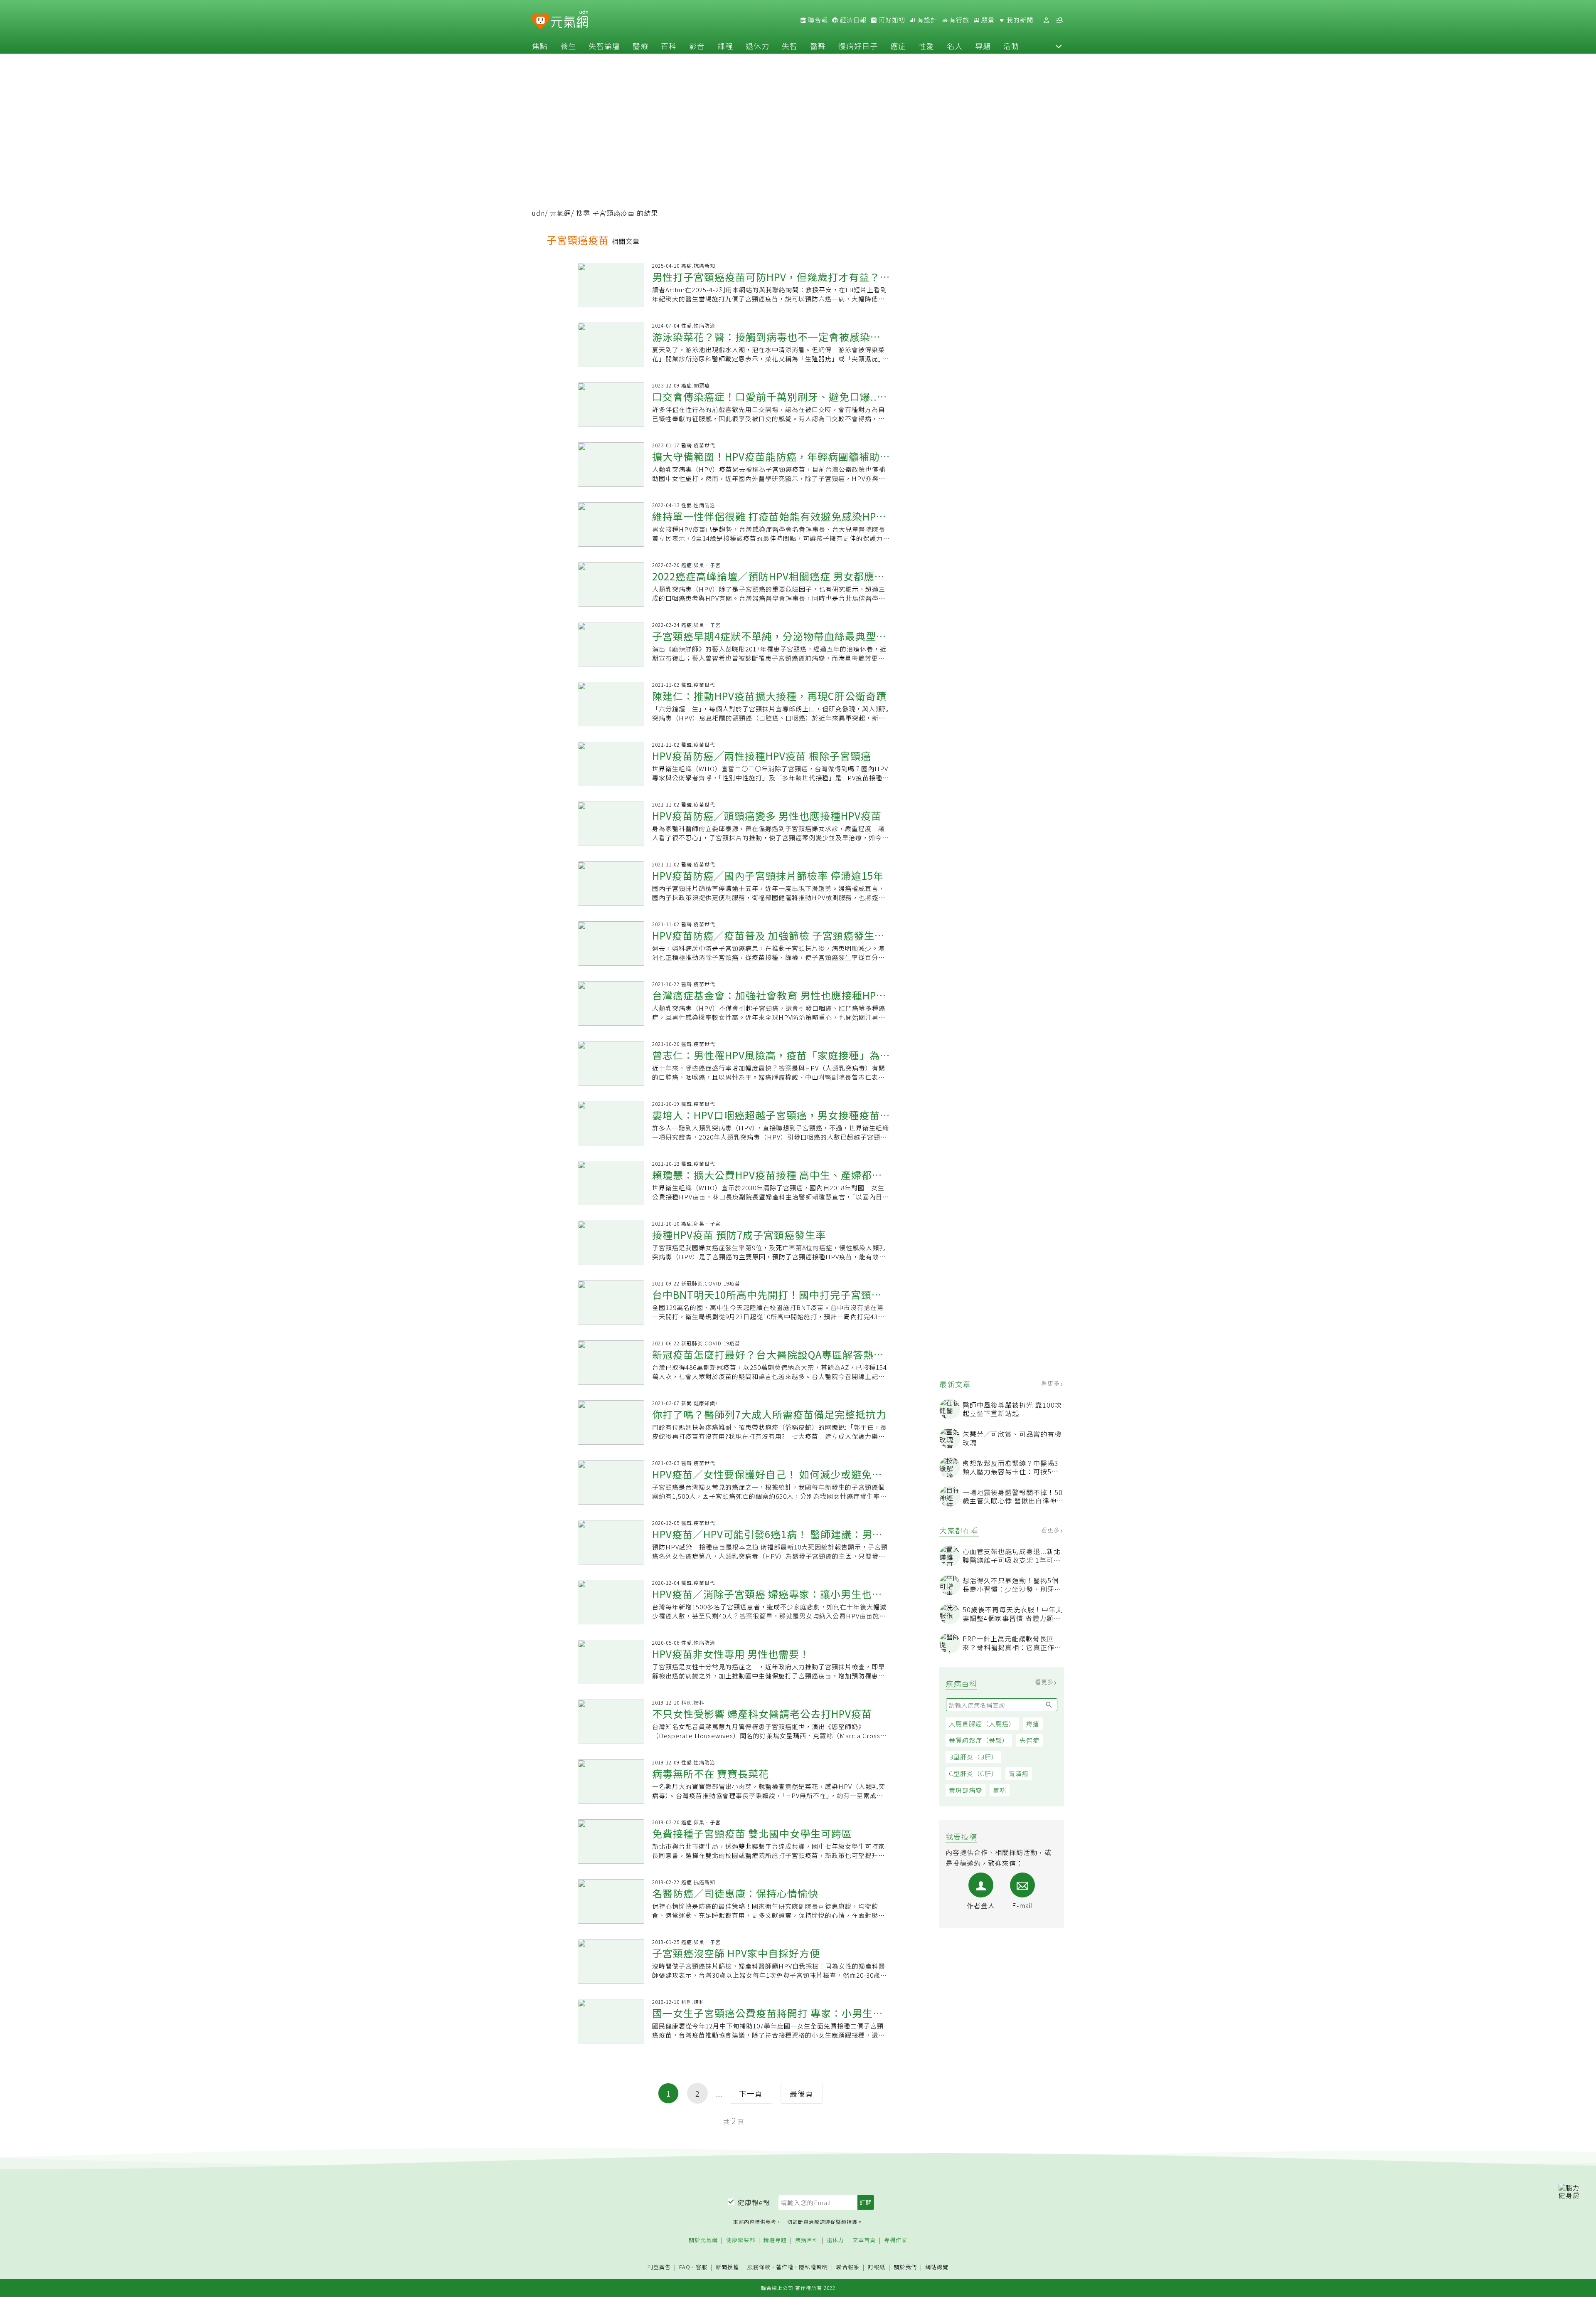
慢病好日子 (858, 46)
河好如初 (891, 20)
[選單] (1059, 20)
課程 (725, 46)
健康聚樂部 (741, 2240)
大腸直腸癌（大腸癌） (982, 1723)
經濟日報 (852, 20)
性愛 (926, 46)
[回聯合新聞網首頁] (541, 21)
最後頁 (802, 2093)
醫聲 (818, 46)
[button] (1059, 46)
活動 (1011, 46)
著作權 (785, 2267)
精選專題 (775, 2240)
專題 (983, 46)
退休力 (757, 46)
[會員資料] (1046, 20)
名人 (955, 46)
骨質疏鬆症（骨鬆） (979, 1740)
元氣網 (560, 213)
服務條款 (759, 2267)
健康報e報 (754, 2202)
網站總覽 (937, 2267)
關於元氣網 (703, 2240)
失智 (790, 46)
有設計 (926, 20)
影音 (697, 46)
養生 (568, 46)
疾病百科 (807, 2240)
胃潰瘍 (1019, 1773)
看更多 (1051, 1383)
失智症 (1030, 1740)
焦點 (540, 46)
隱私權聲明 (813, 2267)
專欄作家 (896, 2240)
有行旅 (958, 20)
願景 (987, 20)
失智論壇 (604, 46)
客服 (702, 2267)
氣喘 (1000, 1790)
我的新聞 (1019, 20)
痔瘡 (1033, 1723)
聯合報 (817, 20)
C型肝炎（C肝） (973, 1773)
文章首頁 (864, 2240)
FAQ (685, 2267)
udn (538, 213)
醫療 (640, 46)
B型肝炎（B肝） (973, 1757)
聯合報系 (848, 2267)
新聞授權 (727, 2267)
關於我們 (905, 2267)
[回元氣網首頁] (570, 20)
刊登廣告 (659, 2267)
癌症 (898, 46)
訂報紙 (877, 2267)
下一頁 (751, 2093)
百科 (669, 46)
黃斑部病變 (965, 1790)
